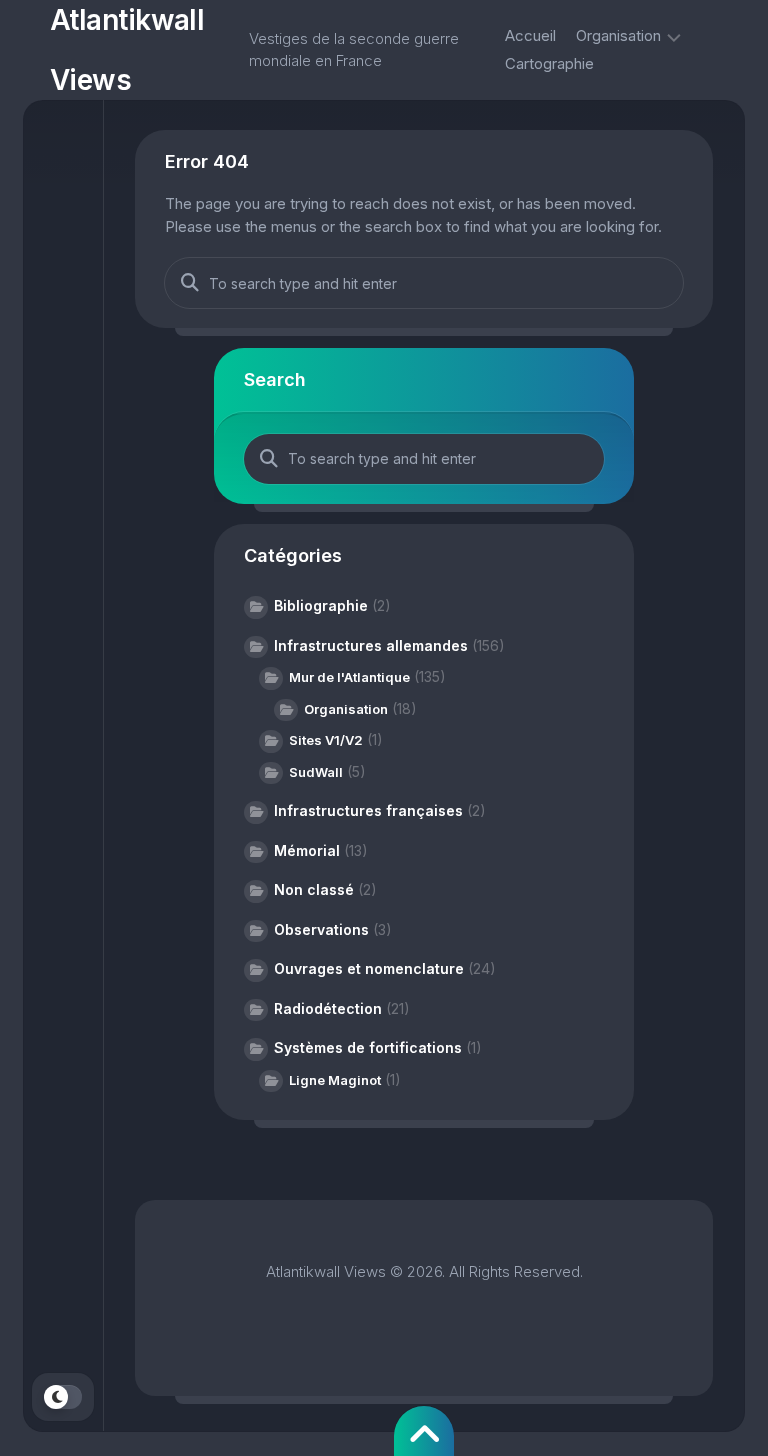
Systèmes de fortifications (368, 1047)
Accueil (530, 35)
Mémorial (307, 850)
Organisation (618, 35)
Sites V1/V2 (326, 740)
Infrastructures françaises (368, 810)
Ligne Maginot (335, 1080)
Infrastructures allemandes (371, 645)
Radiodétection (328, 1008)
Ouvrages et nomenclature (369, 968)
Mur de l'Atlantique (349, 677)
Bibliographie (321, 605)
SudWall (316, 772)
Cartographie (549, 63)
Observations (321, 929)
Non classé (314, 889)
